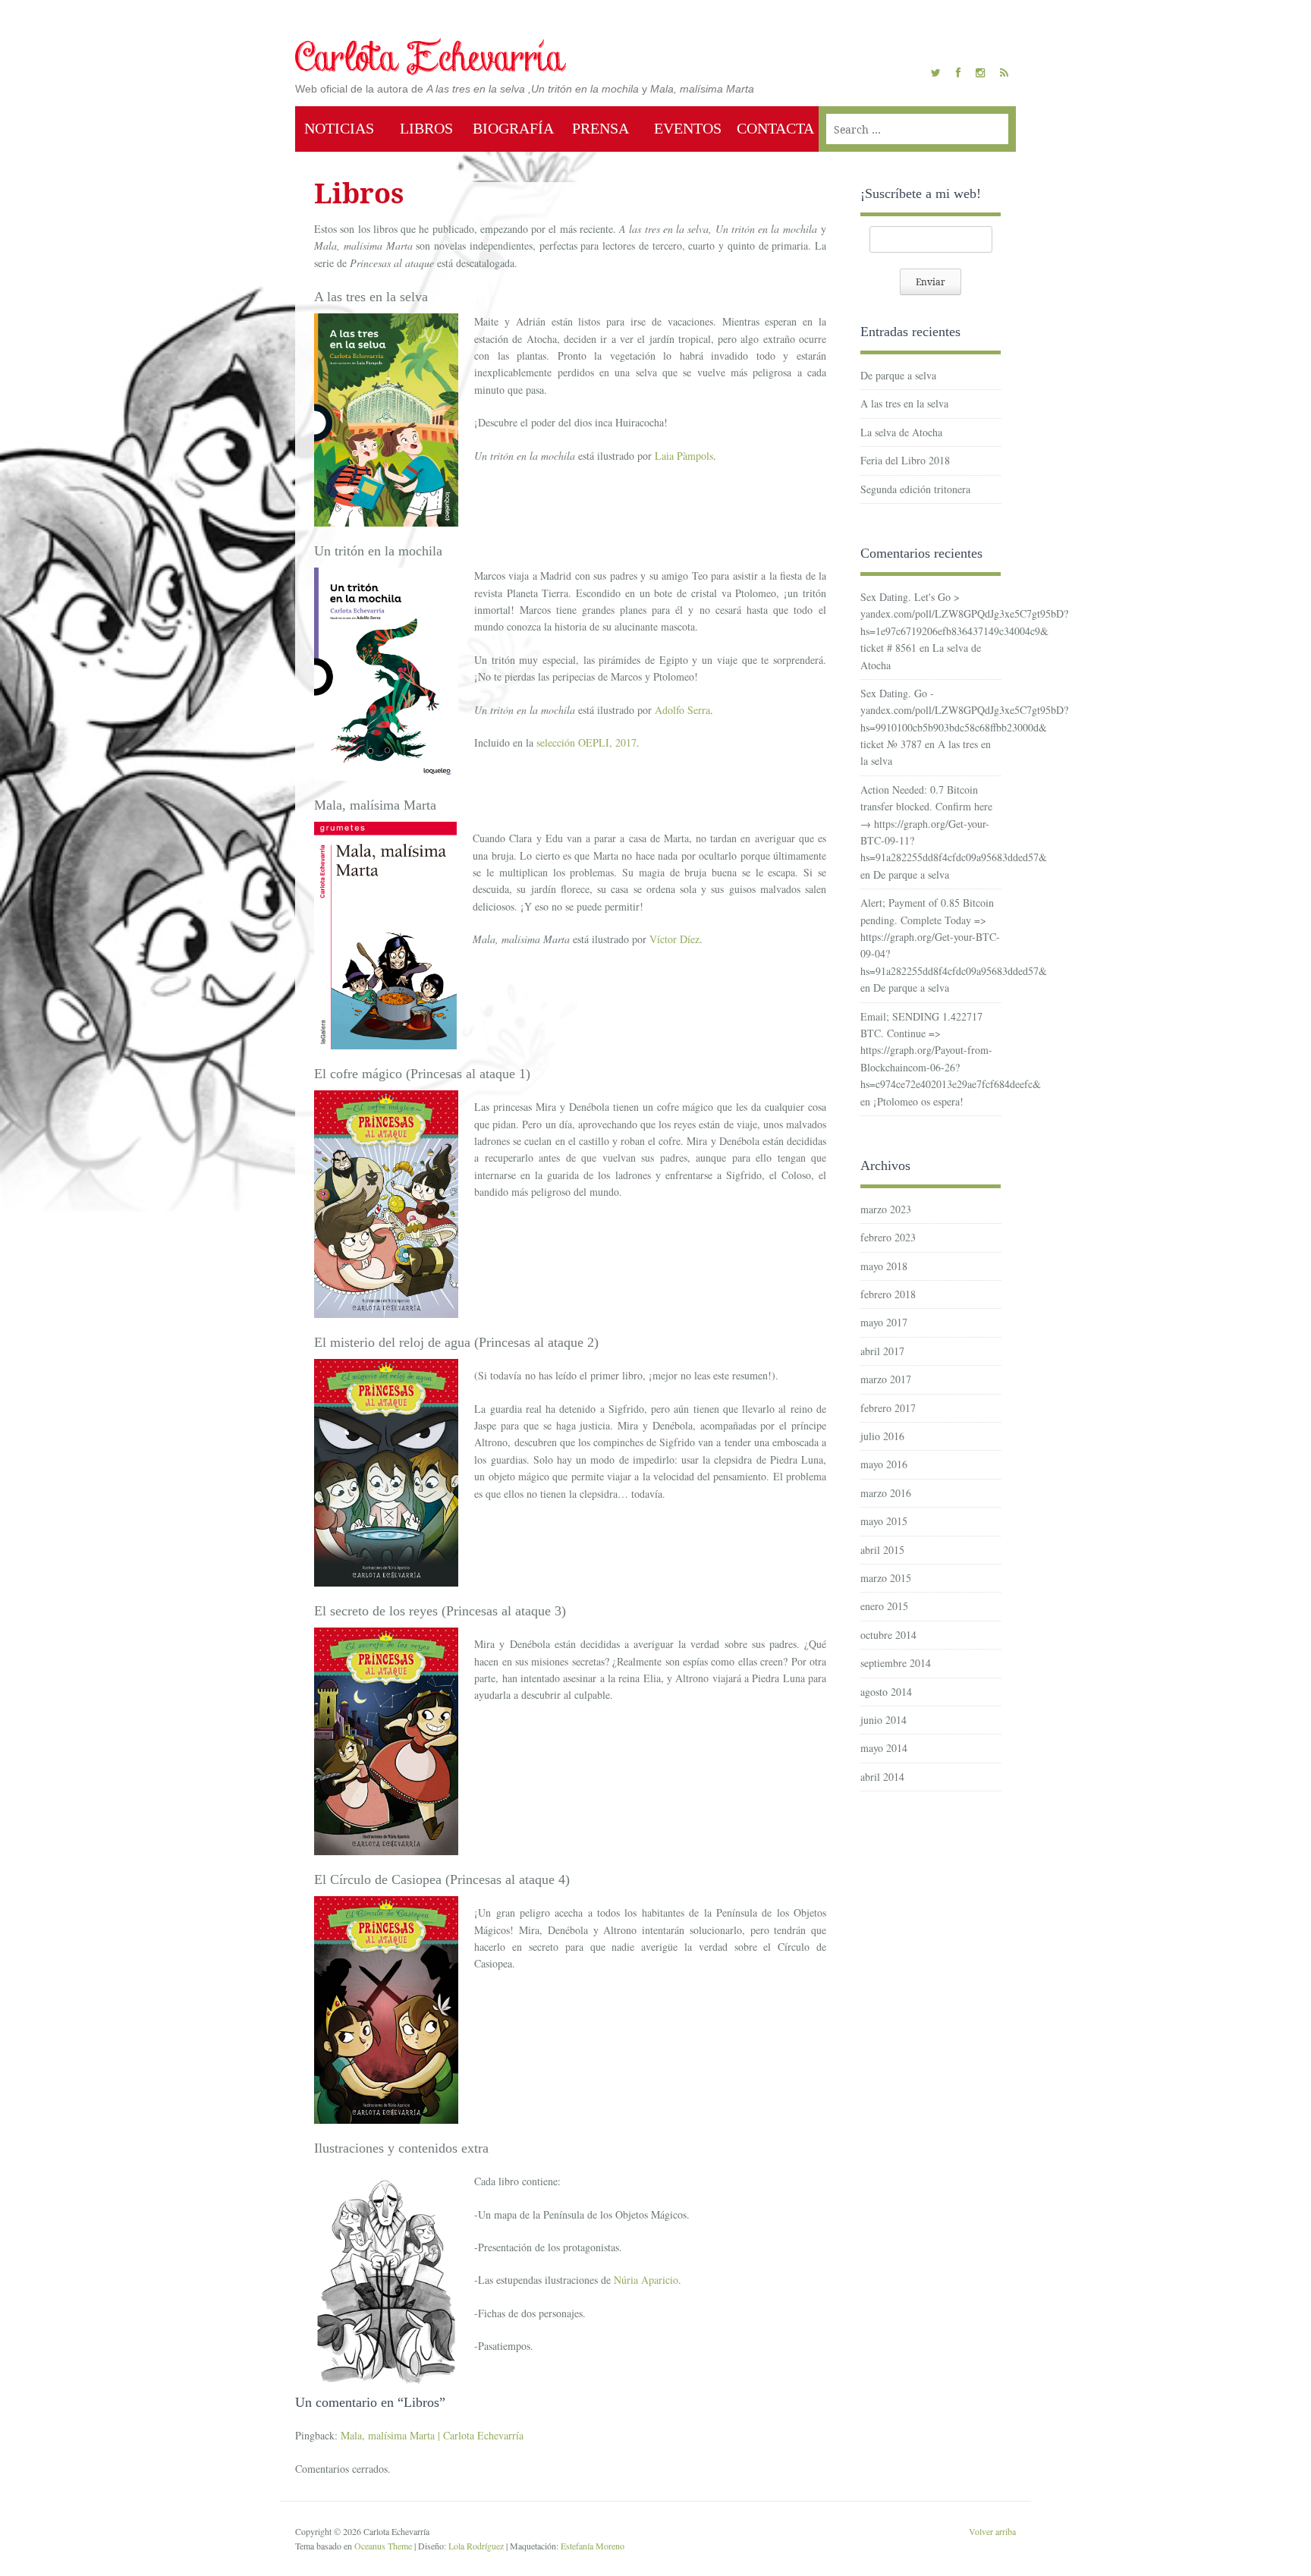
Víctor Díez (674, 939)
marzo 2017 (886, 1379)
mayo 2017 (884, 1322)
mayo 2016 (884, 1464)
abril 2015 (882, 1550)
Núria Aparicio (646, 2280)
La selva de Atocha (901, 432)
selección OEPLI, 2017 (586, 742)
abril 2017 (882, 1351)
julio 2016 (882, 1436)
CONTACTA (775, 128)
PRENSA (600, 128)
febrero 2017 (888, 1408)
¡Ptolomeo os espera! (918, 1101)
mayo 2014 (884, 1748)
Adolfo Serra (682, 710)
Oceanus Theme (383, 2546)
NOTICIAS (339, 128)
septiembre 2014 (896, 1663)
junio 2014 (883, 1720)
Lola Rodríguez (476, 2546)
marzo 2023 (886, 1209)
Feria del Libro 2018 (905, 460)
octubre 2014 (888, 1635)
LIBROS (426, 128)
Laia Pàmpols (684, 456)
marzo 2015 (886, 1578)
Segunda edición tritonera (915, 489)
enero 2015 (884, 1606)
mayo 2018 (884, 1266)
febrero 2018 (888, 1294)
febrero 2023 (888, 1237)
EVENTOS (688, 128)
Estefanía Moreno (593, 2546)
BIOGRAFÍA (513, 128)
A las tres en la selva (904, 403)
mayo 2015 (884, 1521)
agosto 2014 (886, 1692)
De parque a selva (898, 375)
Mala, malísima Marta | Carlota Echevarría (432, 2435)
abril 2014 (882, 1777)
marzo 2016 (886, 1493)
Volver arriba (992, 2531)
